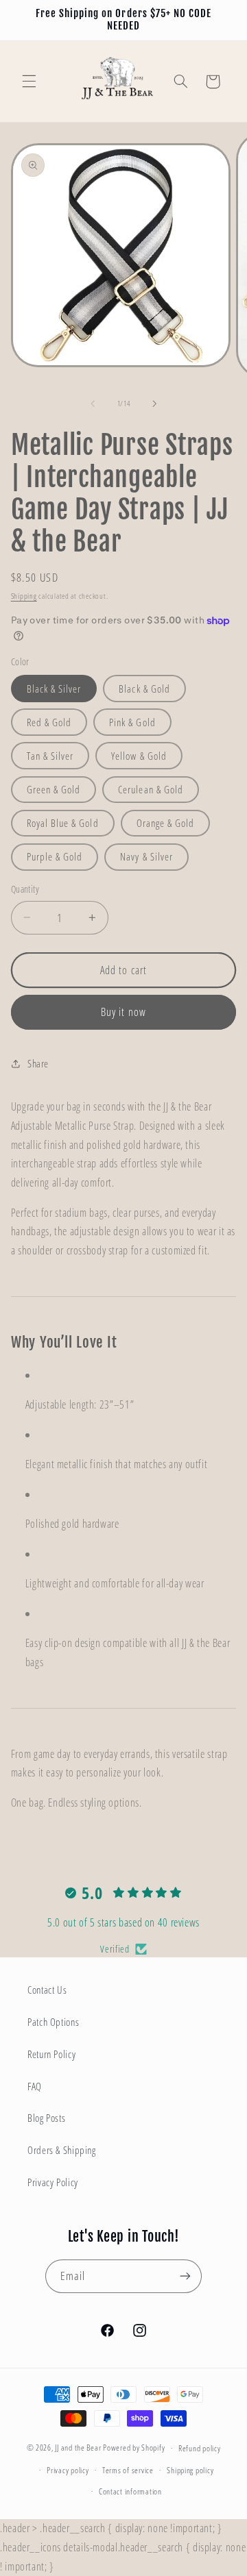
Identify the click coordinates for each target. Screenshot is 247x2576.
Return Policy (51, 2054)
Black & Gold (144, 689)
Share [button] (38, 1063)
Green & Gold (54, 789)
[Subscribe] (185, 2276)
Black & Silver (54, 689)
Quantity (25, 889)
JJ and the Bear (78, 2448)
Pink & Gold (132, 722)
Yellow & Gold (139, 756)
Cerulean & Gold (151, 789)
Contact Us (47, 1990)
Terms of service (128, 2470)
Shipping (24, 596)
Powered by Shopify (134, 2448)
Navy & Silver (146, 856)
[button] (29, 82)
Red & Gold (49, 722)
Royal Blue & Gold (63, 823)
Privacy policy (68, 2470)
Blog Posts (46, 2118)
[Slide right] (154, 404)
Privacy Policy (53, 2182)
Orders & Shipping (62, 2150)
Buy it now (123, 1012)
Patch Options (53, 2022)
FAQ (35, 2086)
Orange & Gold (166, 823)
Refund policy (200, 2448)
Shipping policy (190, 2470)
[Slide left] (93, 404)
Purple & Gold (55, 856)
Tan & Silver (50, 756)
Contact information (130, 2491)
